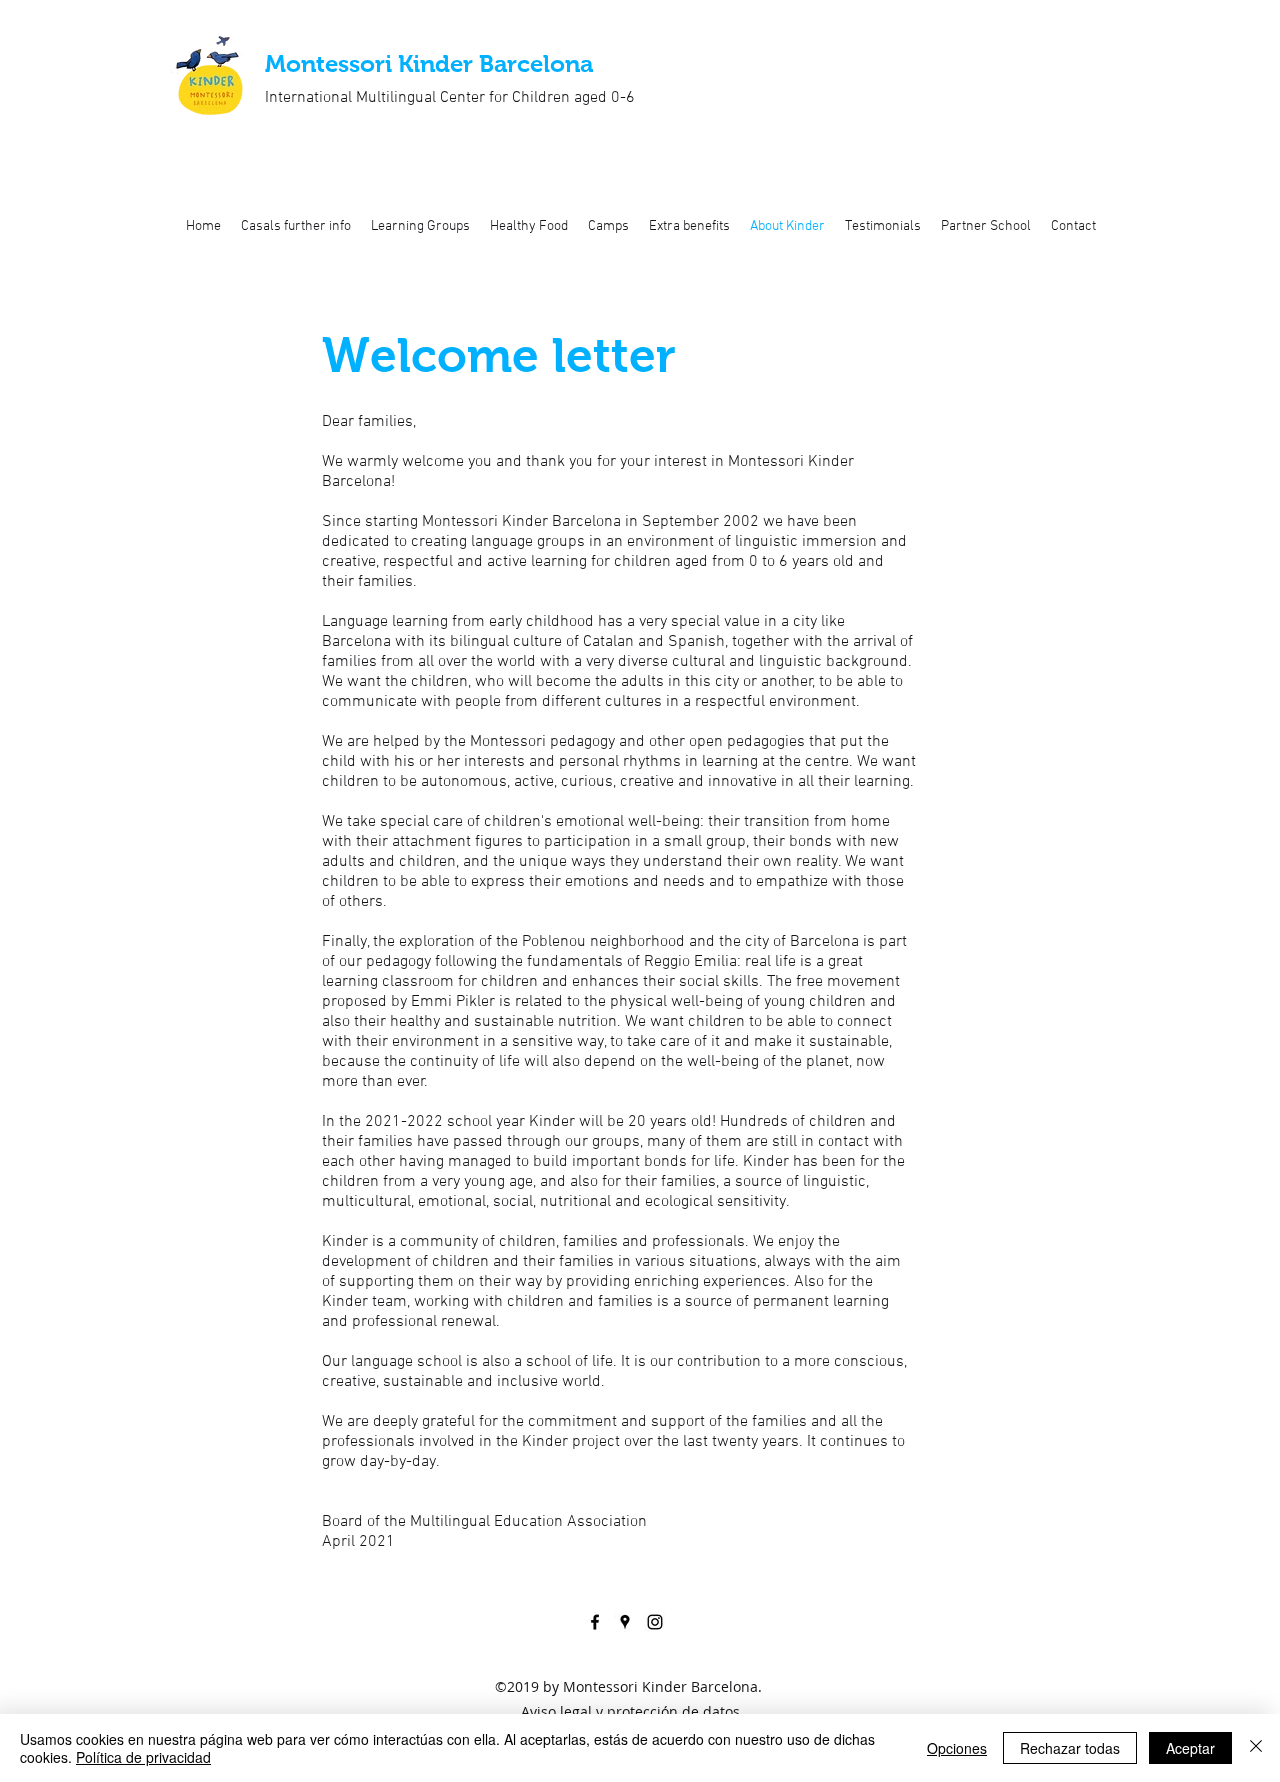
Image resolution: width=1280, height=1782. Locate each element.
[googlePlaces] (625, 1622)
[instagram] (655, 1622)
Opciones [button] (957, 1748)
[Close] (1256, 1748)
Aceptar (1190, 1748)
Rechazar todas (1070, 1748)
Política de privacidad (143, 1757)
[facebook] (595, 1622)
